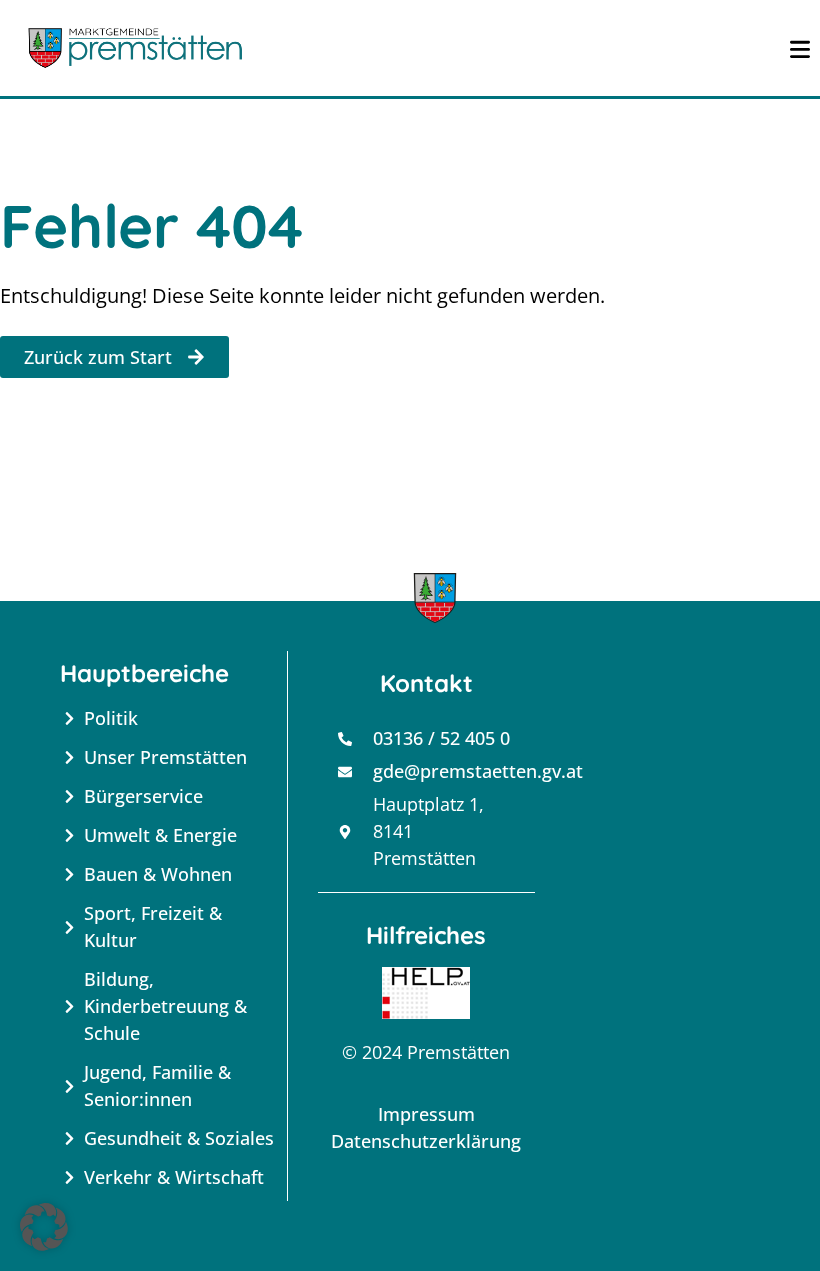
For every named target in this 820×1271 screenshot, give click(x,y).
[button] (44, 1227)
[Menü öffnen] (800, 47)
